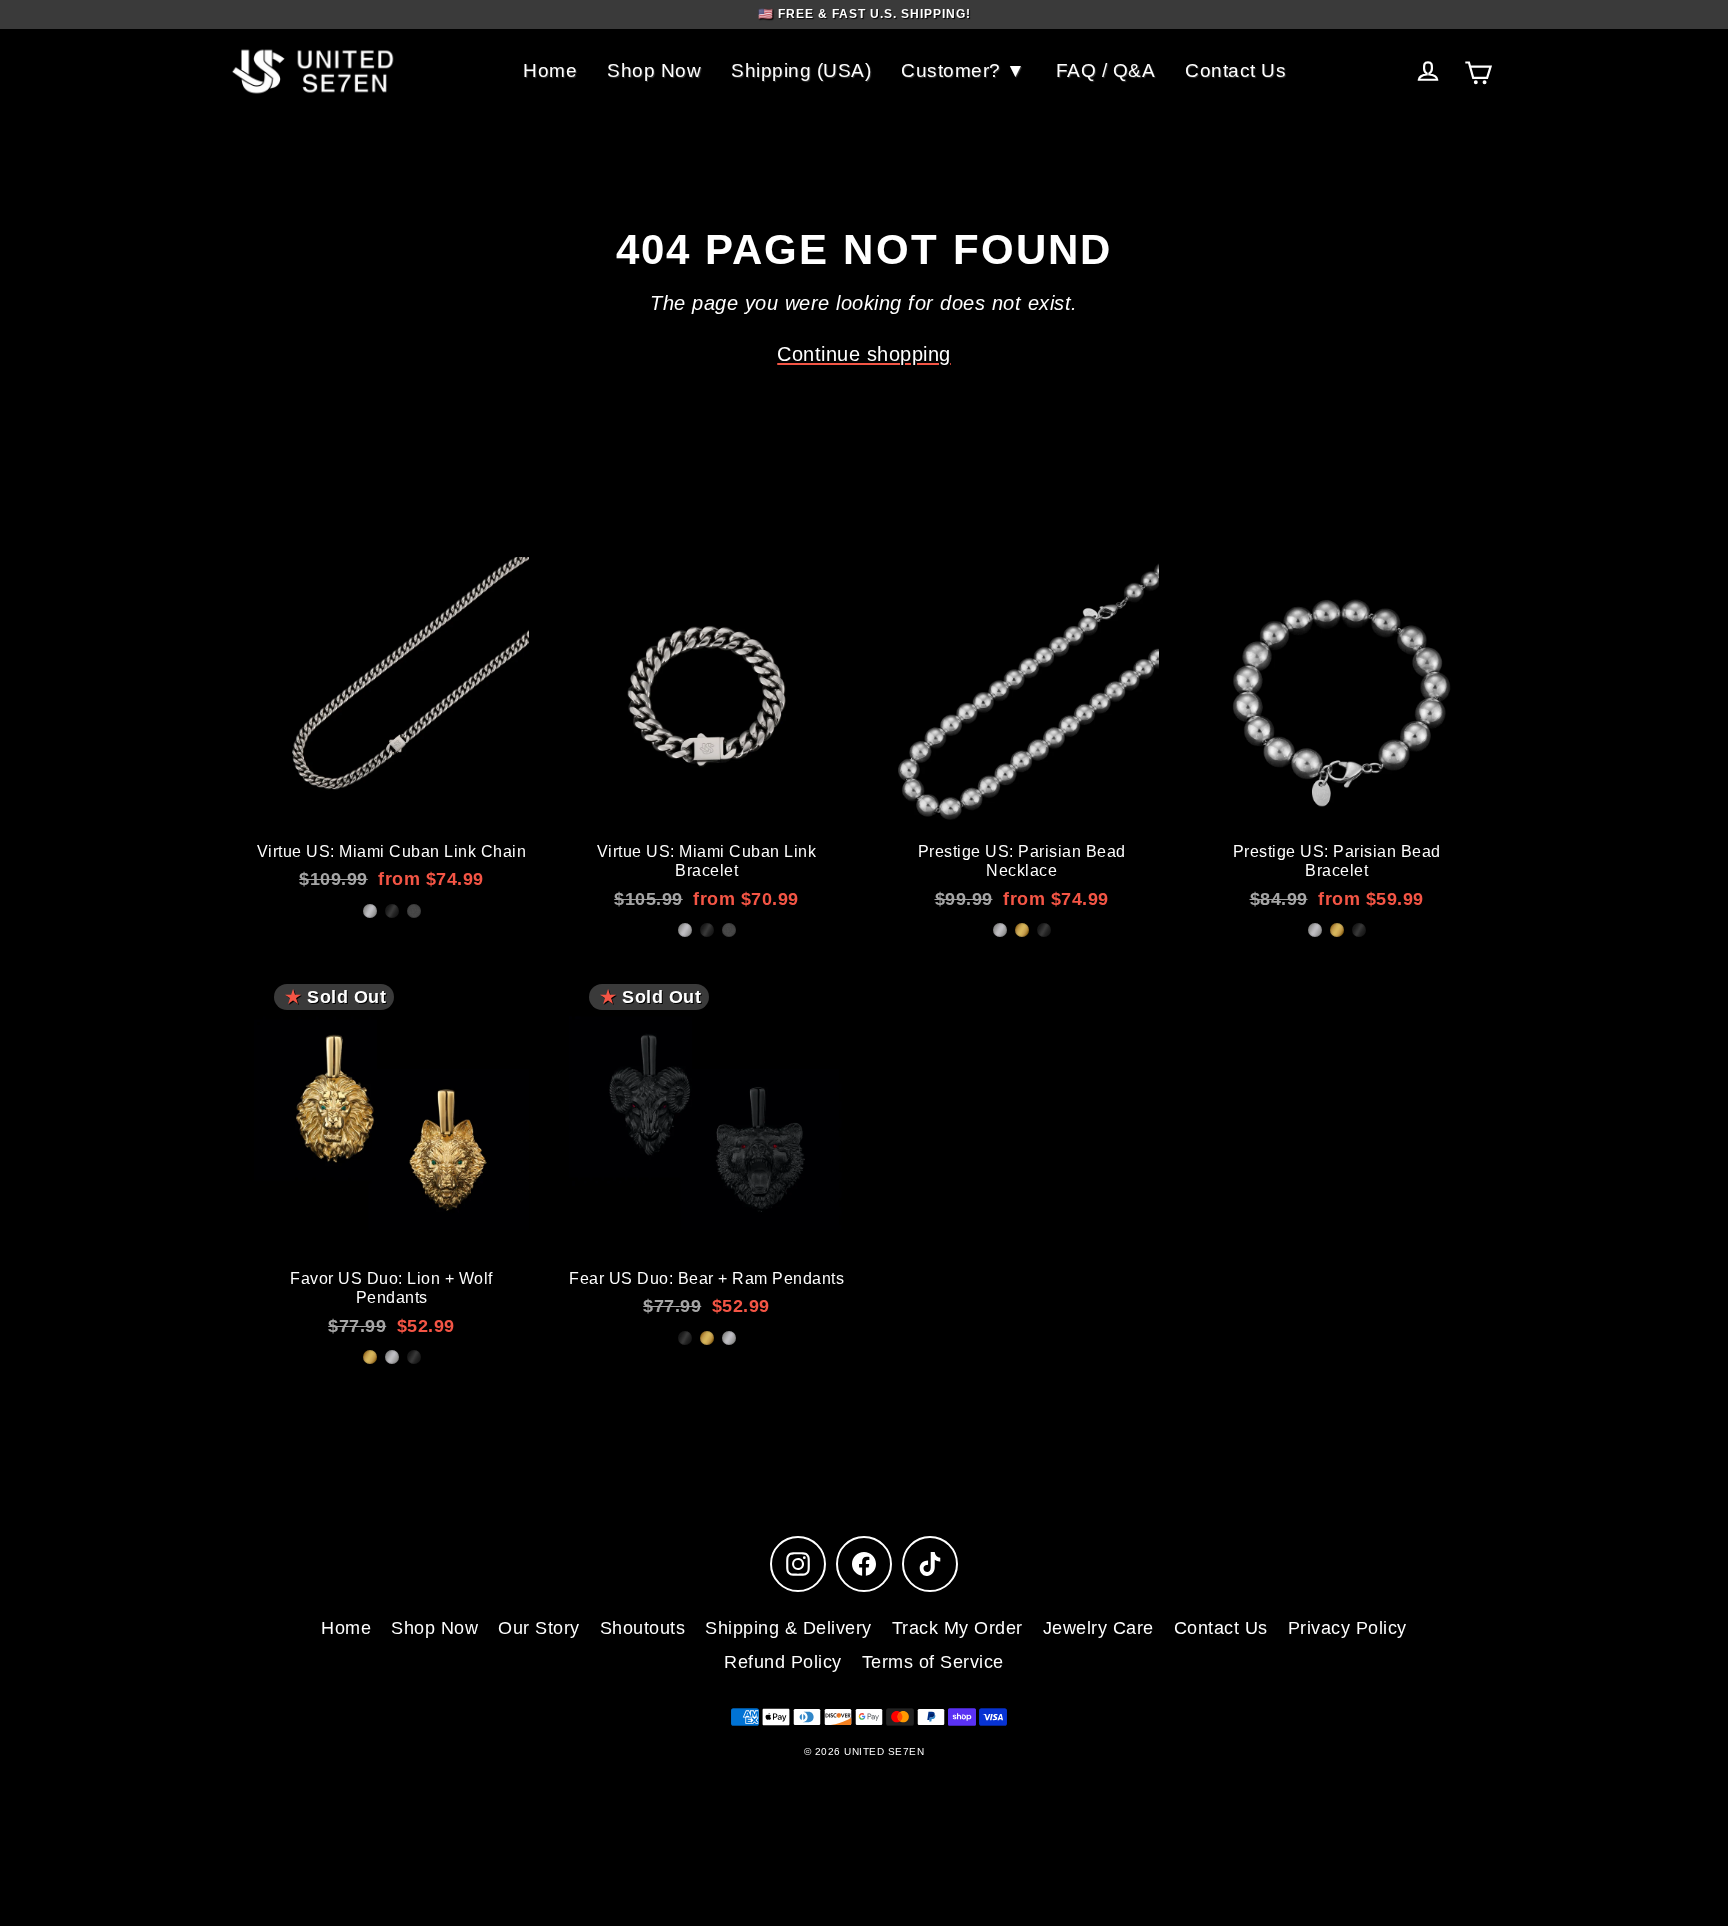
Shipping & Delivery (788, 1628)
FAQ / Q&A (1106, 70)
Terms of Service (933, 1662)
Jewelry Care (1098, 1628)
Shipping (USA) (801, 70)
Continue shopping (864, 354)
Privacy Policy (1347, 1628)
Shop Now (654, 70)
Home (550, 70)
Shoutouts (643, 1628)
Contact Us (1235, 70)
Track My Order (957, 1628)
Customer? (953, 70)
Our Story (539, 1628)
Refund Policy (783, 1662)
